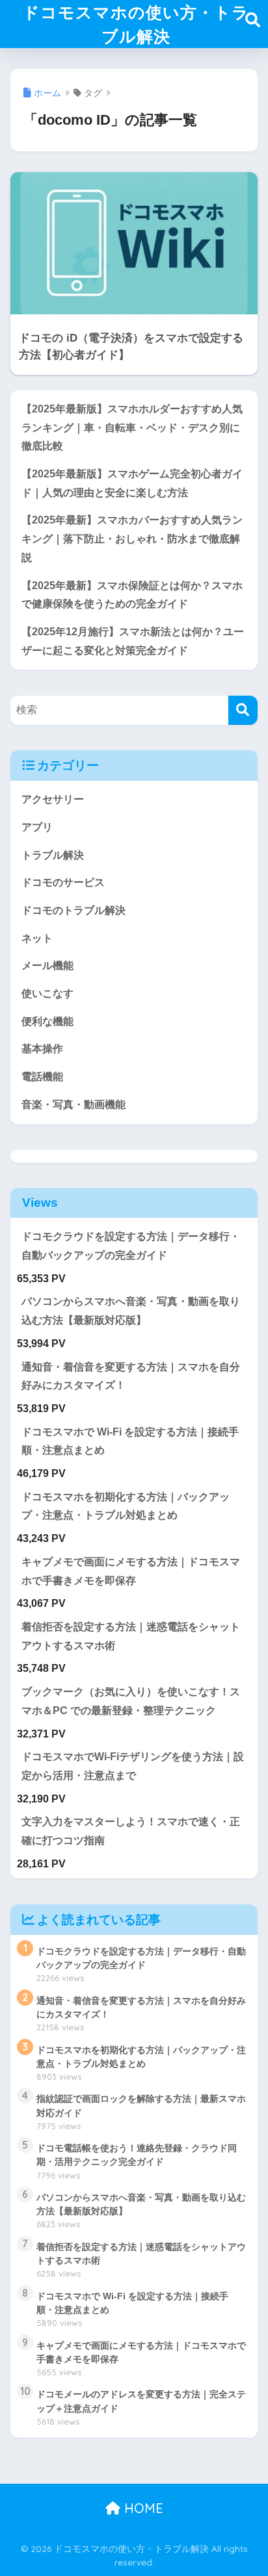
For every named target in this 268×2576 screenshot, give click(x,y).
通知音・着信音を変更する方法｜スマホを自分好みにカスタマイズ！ (131, 1376)
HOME (142, 2508)
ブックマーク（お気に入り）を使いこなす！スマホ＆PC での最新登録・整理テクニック (131, 1701)
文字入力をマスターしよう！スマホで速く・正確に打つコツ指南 (131, 1831)
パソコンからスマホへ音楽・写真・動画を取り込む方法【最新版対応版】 (131, 1311)
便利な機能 (47, 1021)
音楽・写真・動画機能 (74, 1105)
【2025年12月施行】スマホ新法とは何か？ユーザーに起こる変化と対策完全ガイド (133, 641)
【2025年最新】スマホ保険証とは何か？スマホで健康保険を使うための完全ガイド (132, 595)
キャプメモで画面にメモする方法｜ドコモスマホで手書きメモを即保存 (131, 1571)
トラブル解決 (53, 855)
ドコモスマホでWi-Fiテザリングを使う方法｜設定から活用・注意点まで (133, 1766)
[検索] (243, 710)
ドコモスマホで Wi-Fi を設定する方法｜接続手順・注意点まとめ (130, 1441)
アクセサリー (53, 799)
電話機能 (42, 1077)
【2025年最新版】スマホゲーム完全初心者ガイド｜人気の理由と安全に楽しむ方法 (132, 483)
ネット (37, 938)
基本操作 (42, 1049)
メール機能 (47, 966)
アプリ (37, 827)
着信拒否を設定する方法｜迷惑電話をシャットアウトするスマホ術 (131, 1636)
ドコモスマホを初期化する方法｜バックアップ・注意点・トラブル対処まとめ (126, 1506)
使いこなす (47, 993)
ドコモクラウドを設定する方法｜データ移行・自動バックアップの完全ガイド (131, 1246)
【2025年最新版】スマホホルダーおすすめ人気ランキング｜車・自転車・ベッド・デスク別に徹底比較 (132, 427)
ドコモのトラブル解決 (74, 910)
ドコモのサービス (63, 882)
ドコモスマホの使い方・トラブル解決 (136, 24)
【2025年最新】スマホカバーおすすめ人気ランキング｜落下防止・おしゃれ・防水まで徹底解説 (132, 538)
